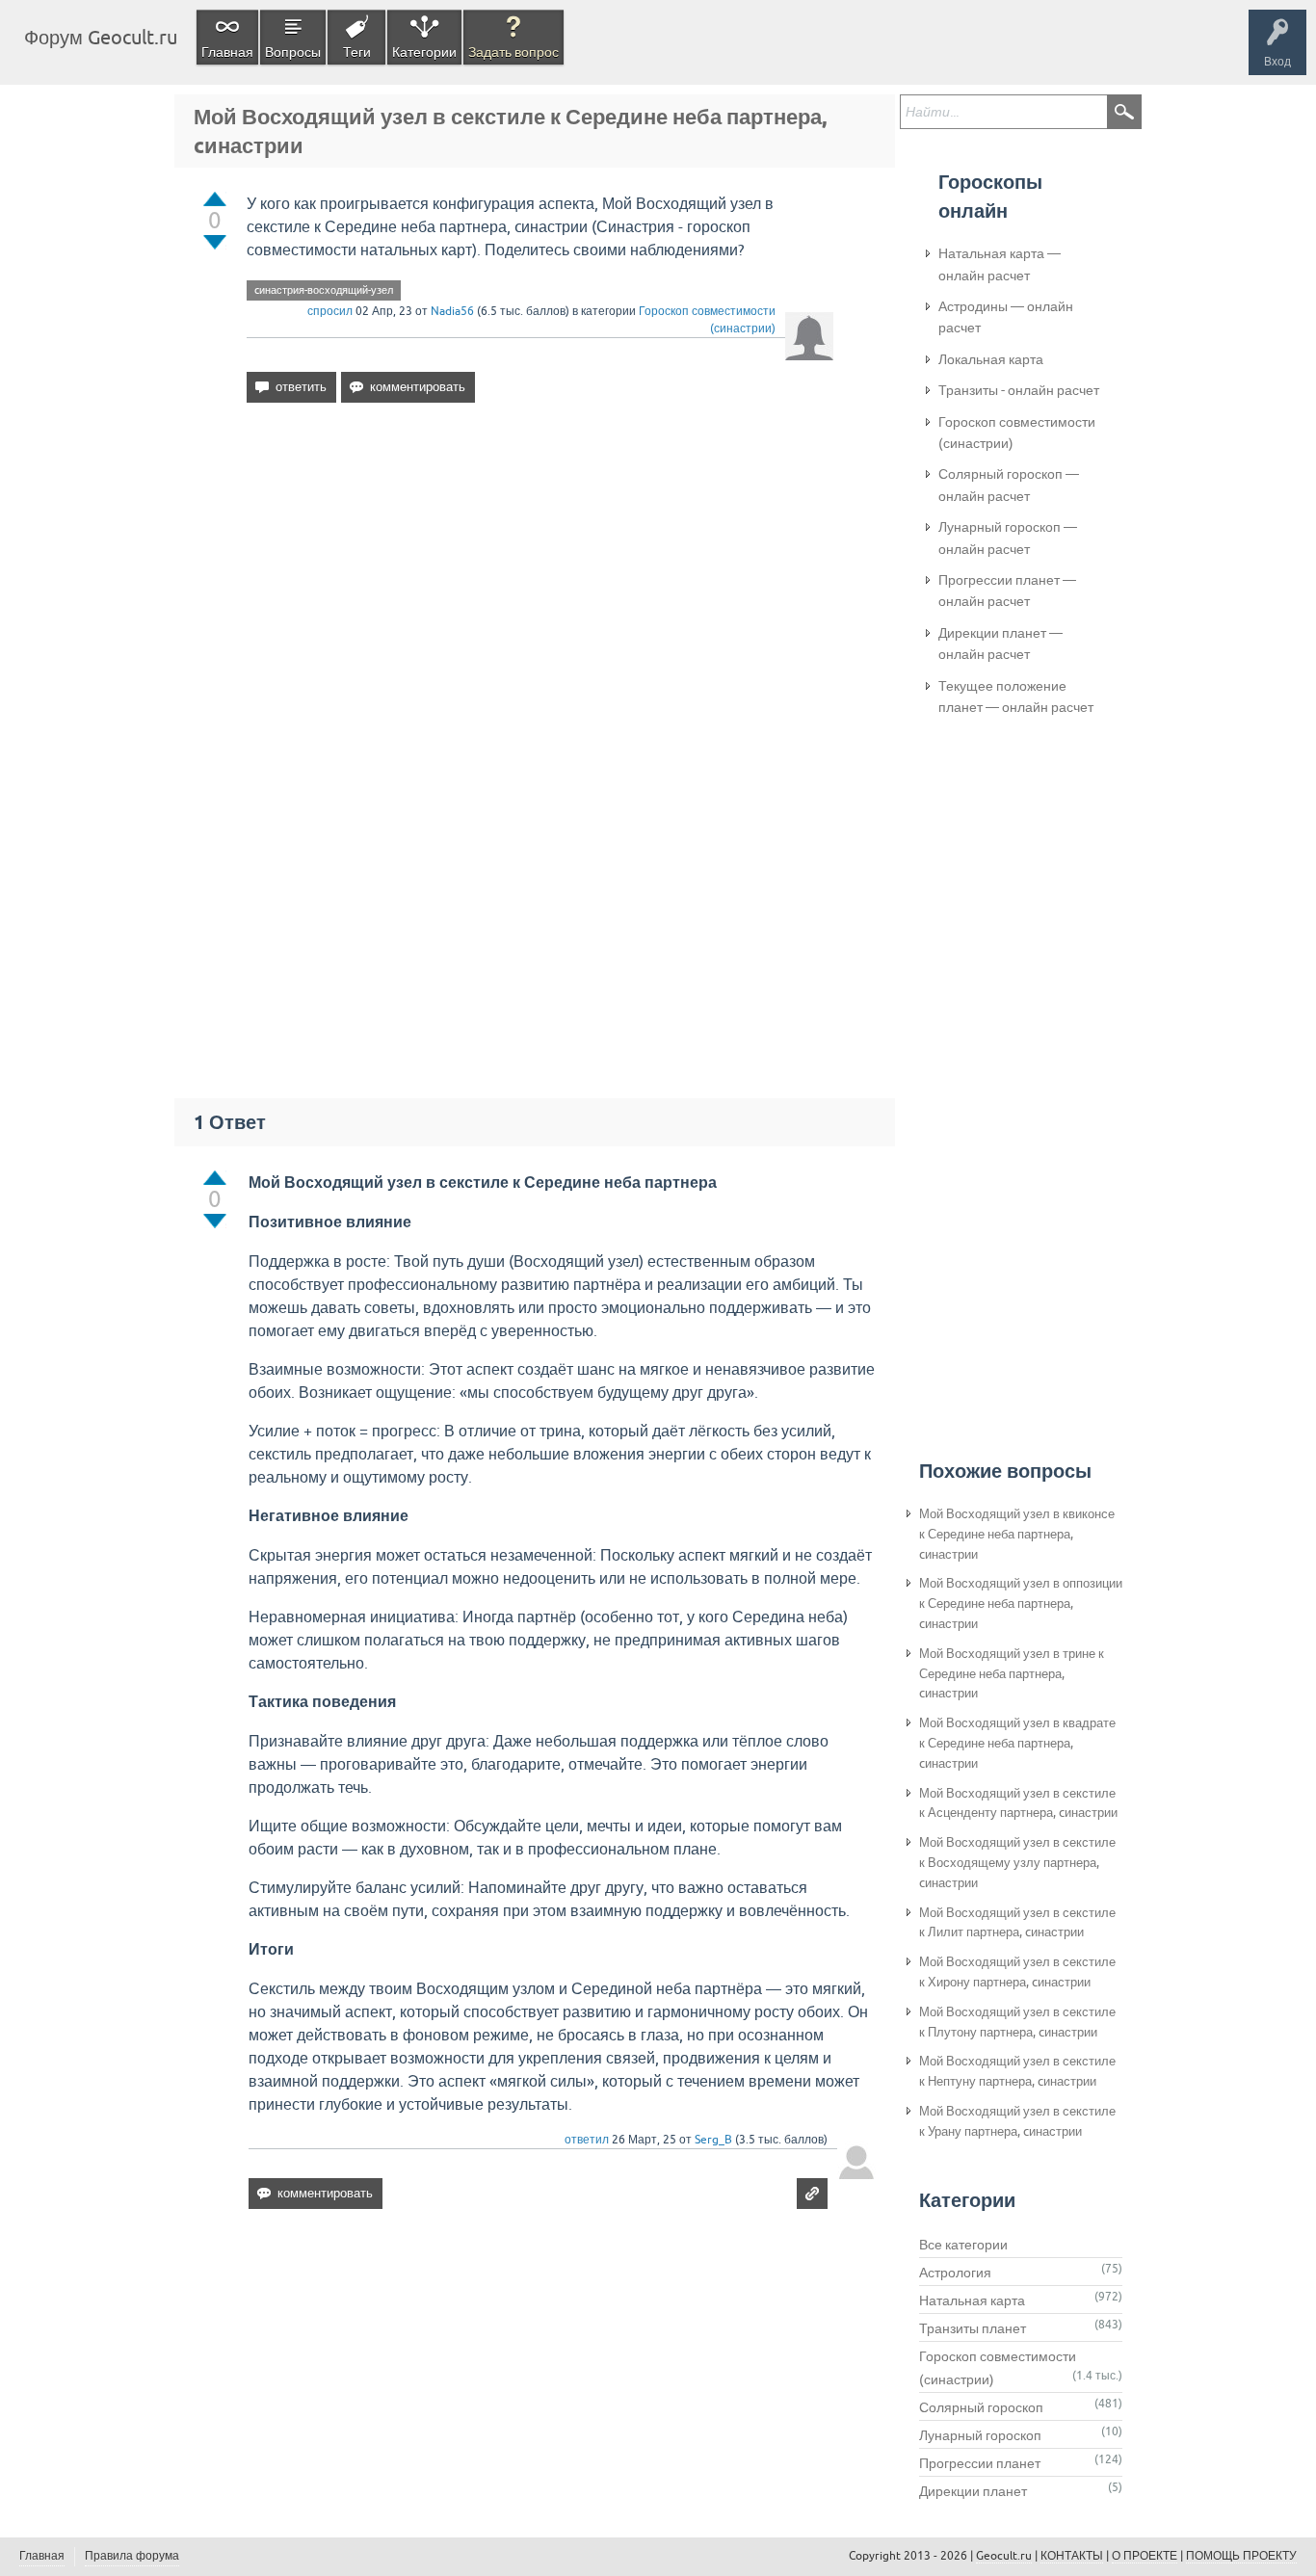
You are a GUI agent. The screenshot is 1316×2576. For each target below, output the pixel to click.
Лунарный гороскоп (980, 2435)
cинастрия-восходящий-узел (324, 290)
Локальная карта (991, 359)
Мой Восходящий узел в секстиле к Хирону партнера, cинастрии (1017, 1972)
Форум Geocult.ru (101, 37)
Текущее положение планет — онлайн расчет (1016, 697)
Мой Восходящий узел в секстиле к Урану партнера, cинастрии (1017, 2121)
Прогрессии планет (980, 2463)
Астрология (955, 2273)
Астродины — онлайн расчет (1006, 317)
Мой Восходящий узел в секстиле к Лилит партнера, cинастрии (1017, 1923)
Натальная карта (972, 2300)
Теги (357, 52)
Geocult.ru (1004, 2556)
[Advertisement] (540, 584)
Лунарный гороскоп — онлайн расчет (1008, 538)
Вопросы (293, 52)
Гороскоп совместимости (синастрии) (1017, 433)
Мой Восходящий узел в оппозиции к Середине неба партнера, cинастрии (1021, 1603)
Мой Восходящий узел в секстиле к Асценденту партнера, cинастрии (1018, 1803)
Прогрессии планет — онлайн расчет (1007, 591)
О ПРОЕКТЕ (1145, 2556)
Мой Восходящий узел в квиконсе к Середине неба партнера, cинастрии (1017, 1534)
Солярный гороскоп (981, 2407)
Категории (424, 52)
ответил (587, 2140)
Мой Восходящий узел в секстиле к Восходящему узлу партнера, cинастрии (1017, 1863)
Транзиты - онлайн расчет (1019, 390)
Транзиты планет (973, 2328)
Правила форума (132, 2556)
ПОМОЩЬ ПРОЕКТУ (1241, 2556)
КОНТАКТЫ (1072, 2556)
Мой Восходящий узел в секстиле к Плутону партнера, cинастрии (1017, 2022)
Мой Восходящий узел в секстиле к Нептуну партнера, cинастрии (1017, 2071)
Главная (227, 52)
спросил (330, 311)
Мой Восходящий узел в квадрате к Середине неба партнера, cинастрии (1017, 1743)
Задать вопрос (513, 52)
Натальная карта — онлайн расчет (1000, 264)
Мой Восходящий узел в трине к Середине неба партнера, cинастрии (1012, 1674)
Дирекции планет (973, 2491)
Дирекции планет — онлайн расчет (1000, 644)
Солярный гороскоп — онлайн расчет (1009, 485)
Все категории (963, 2245)
